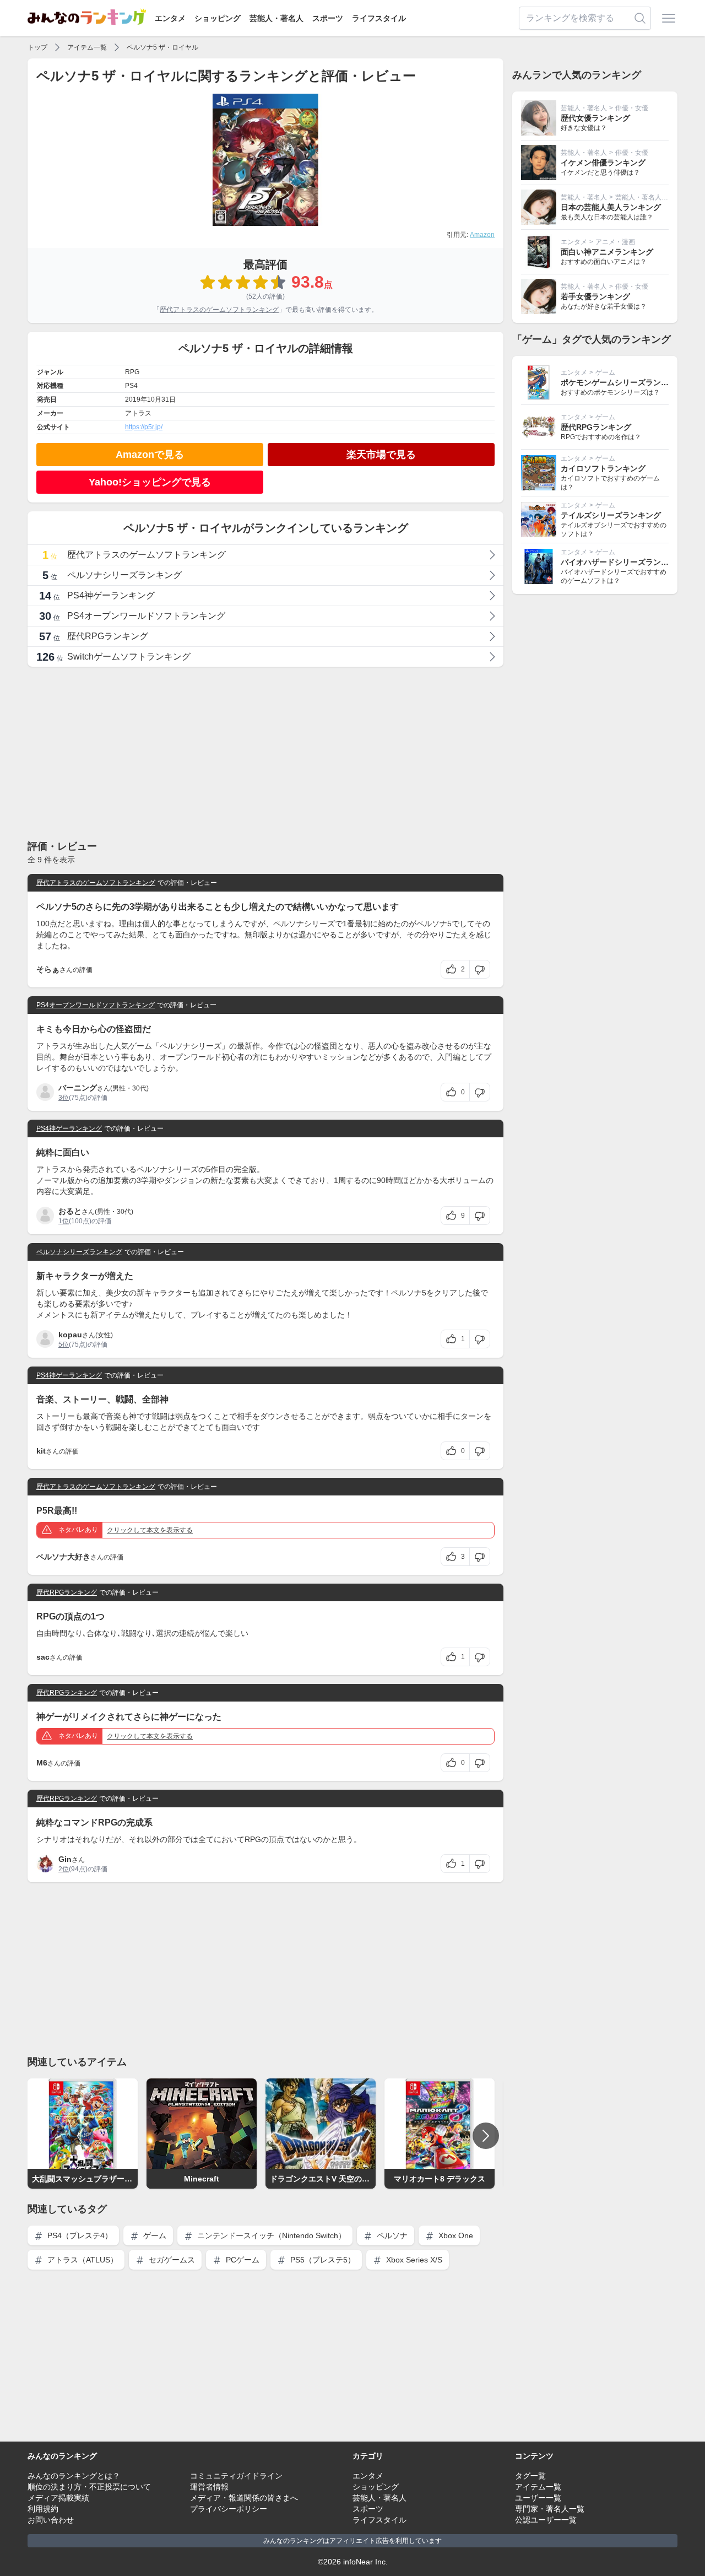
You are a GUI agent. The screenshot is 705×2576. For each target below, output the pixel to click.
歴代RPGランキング (67, 1592)
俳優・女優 (632, 108)
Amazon (482, 235)
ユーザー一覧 (538, 2498)
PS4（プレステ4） (79, 2235)
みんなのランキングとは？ (74, 2476)
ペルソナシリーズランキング (79, 1252)
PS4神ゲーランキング (69, 1128)
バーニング (78, 1088)
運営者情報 (209, 2487)
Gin (65, 1859)
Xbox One (455, 2235)
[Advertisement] (265, 753)
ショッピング (218, 18)
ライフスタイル (379, 18)
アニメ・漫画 (615, 242)
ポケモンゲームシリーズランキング (622, 382)
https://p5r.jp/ (144, 427)
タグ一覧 (530, 2476)
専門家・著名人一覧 (550, 2509)
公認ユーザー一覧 (546, 2520)
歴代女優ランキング (595, 118)
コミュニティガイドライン (236, 2476)
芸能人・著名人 (276, 18)
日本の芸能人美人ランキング (611, 207)
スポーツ (328, 18)
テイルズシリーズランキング (611, 515)
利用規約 (43, 2509)
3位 (64, 1098)
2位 (64, 1869)
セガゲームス (171, 2260)
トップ (37, 47)
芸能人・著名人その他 (648, 197)
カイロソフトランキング (603, 468)
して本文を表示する (150, 1530)
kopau (70, 1335)
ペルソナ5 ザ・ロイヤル (162, 47)
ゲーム (154, 2235)
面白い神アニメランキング (607, 252)
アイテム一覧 (87, 47)
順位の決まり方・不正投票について (89, 2487)
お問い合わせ (51, 2520)
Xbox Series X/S (413, 2260)
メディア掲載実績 (58, 2498)
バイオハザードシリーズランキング (622, 562)
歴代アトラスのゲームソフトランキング (219, 310)
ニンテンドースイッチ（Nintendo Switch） (270, 2235)
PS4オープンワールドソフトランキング (96, 1005)
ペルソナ (391, 2235)
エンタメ (170, 18)
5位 (64, 1344)
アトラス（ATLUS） (82, 2260)
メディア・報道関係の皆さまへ (244, 2498)
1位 (64, 1221)
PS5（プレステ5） (322, 2260)
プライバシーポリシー (229, 2509)
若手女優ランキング (595, 296)
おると (70, 1211)
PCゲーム (242, 2260)
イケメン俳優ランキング (603, 163)
